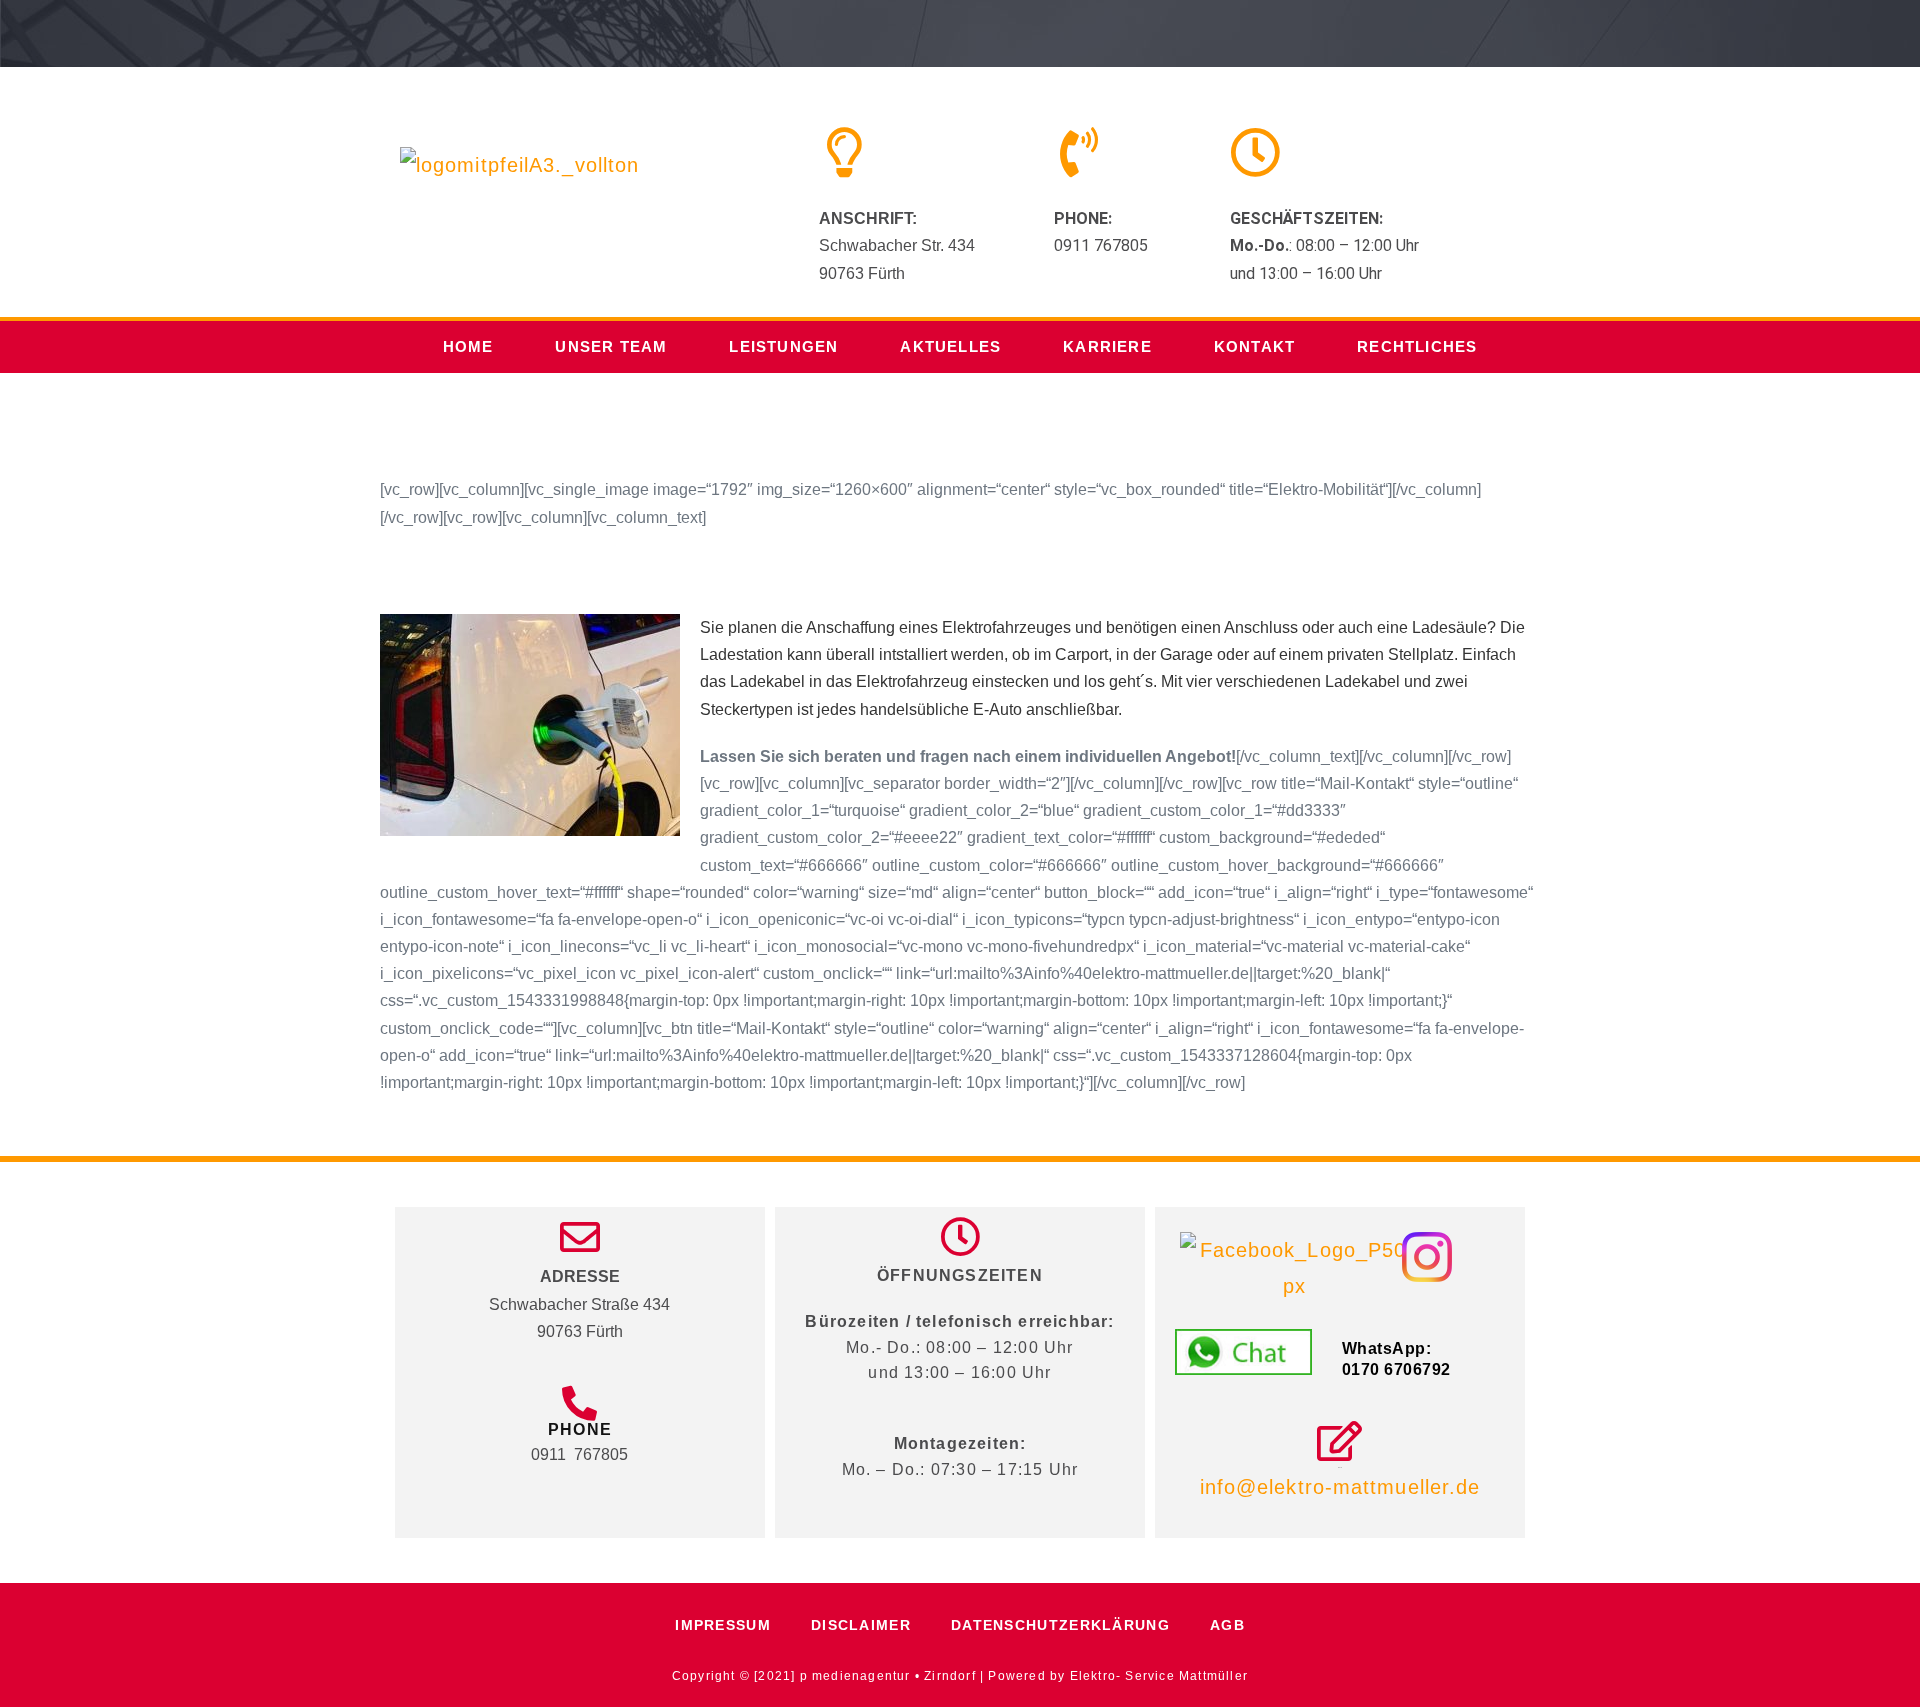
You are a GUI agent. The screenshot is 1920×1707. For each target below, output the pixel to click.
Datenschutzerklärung (1060, 1625)
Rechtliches (1417, 346)
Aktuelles (950, 346)
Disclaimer (861, 1625)
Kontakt (1254, 346)
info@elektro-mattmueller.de (1340, 1487)
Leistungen (783, 346)
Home (468, 346)
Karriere (1107, 346)
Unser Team (611, 346)
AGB (1227, 1625)
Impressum (723, 1625)
